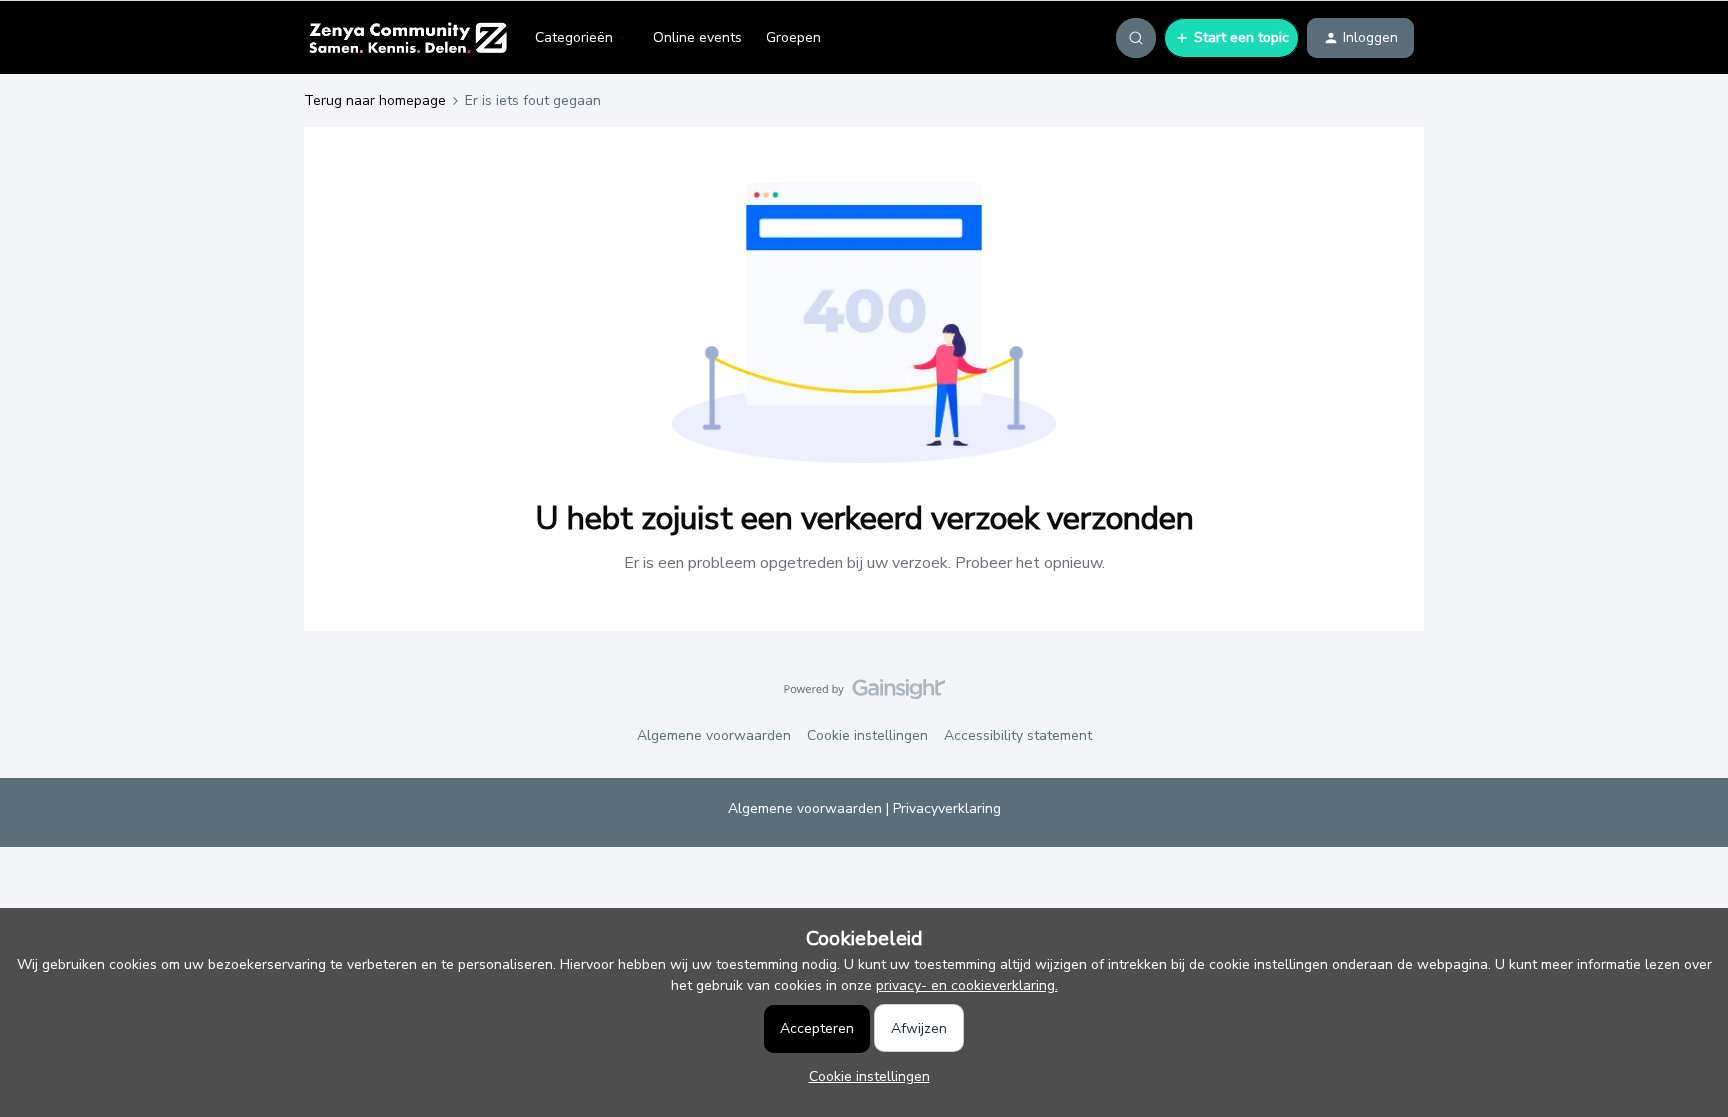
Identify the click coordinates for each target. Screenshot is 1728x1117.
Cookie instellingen (867, 735)
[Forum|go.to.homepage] (407, 38)
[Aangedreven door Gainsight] (864, 694)
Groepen (793, 37)
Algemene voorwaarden (714, 735)
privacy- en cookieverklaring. (967, 985)
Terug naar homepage (375, 100)
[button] (1231, 38)
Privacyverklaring (947, 808)
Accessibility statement (1018, 735)
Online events (697, 37)
